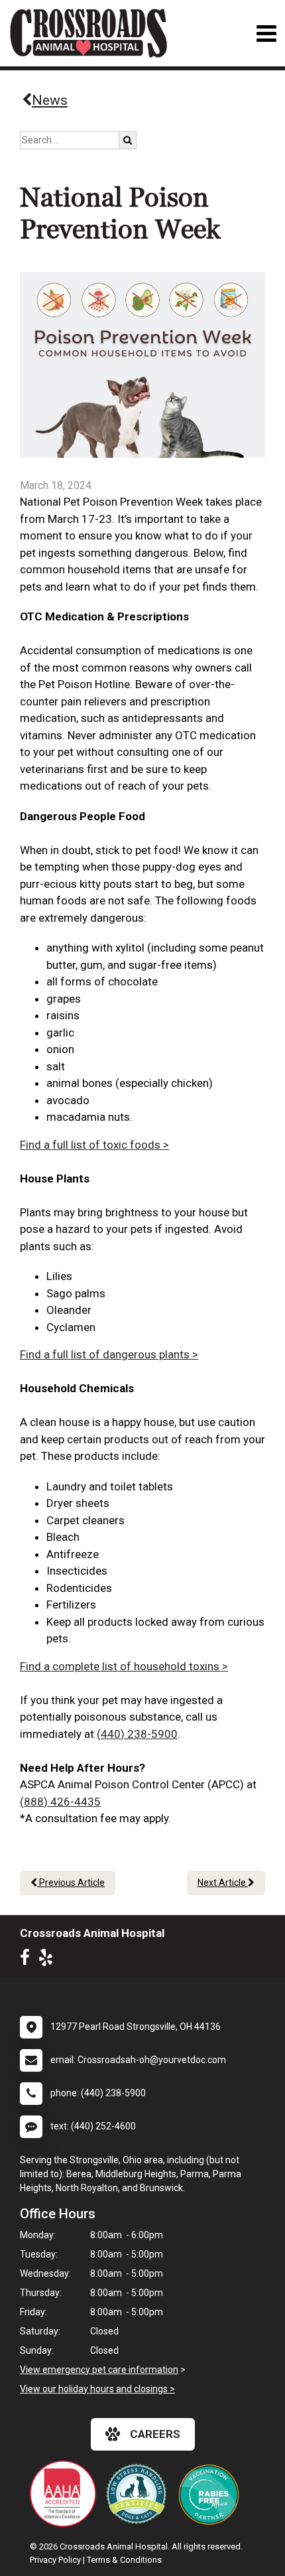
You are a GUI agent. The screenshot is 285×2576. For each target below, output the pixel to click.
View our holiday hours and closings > (97, 2389)
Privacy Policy (55, 2560)
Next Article (223, 1883)
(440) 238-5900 (137, 1734)
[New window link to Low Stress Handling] (139, 2494)
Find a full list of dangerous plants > (109, 1354)
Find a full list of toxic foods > (94, 1145)
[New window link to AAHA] (66, 2494)
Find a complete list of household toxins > (124, 1666)
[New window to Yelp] (49, 1960)
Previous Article (71, 1883)
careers (155, 2434)
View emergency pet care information (99, 2370)
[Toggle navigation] (266, 34)
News (50, 100)
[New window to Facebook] (28, 1960)
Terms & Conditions (124, 2560)
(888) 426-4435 (60, 1802)
